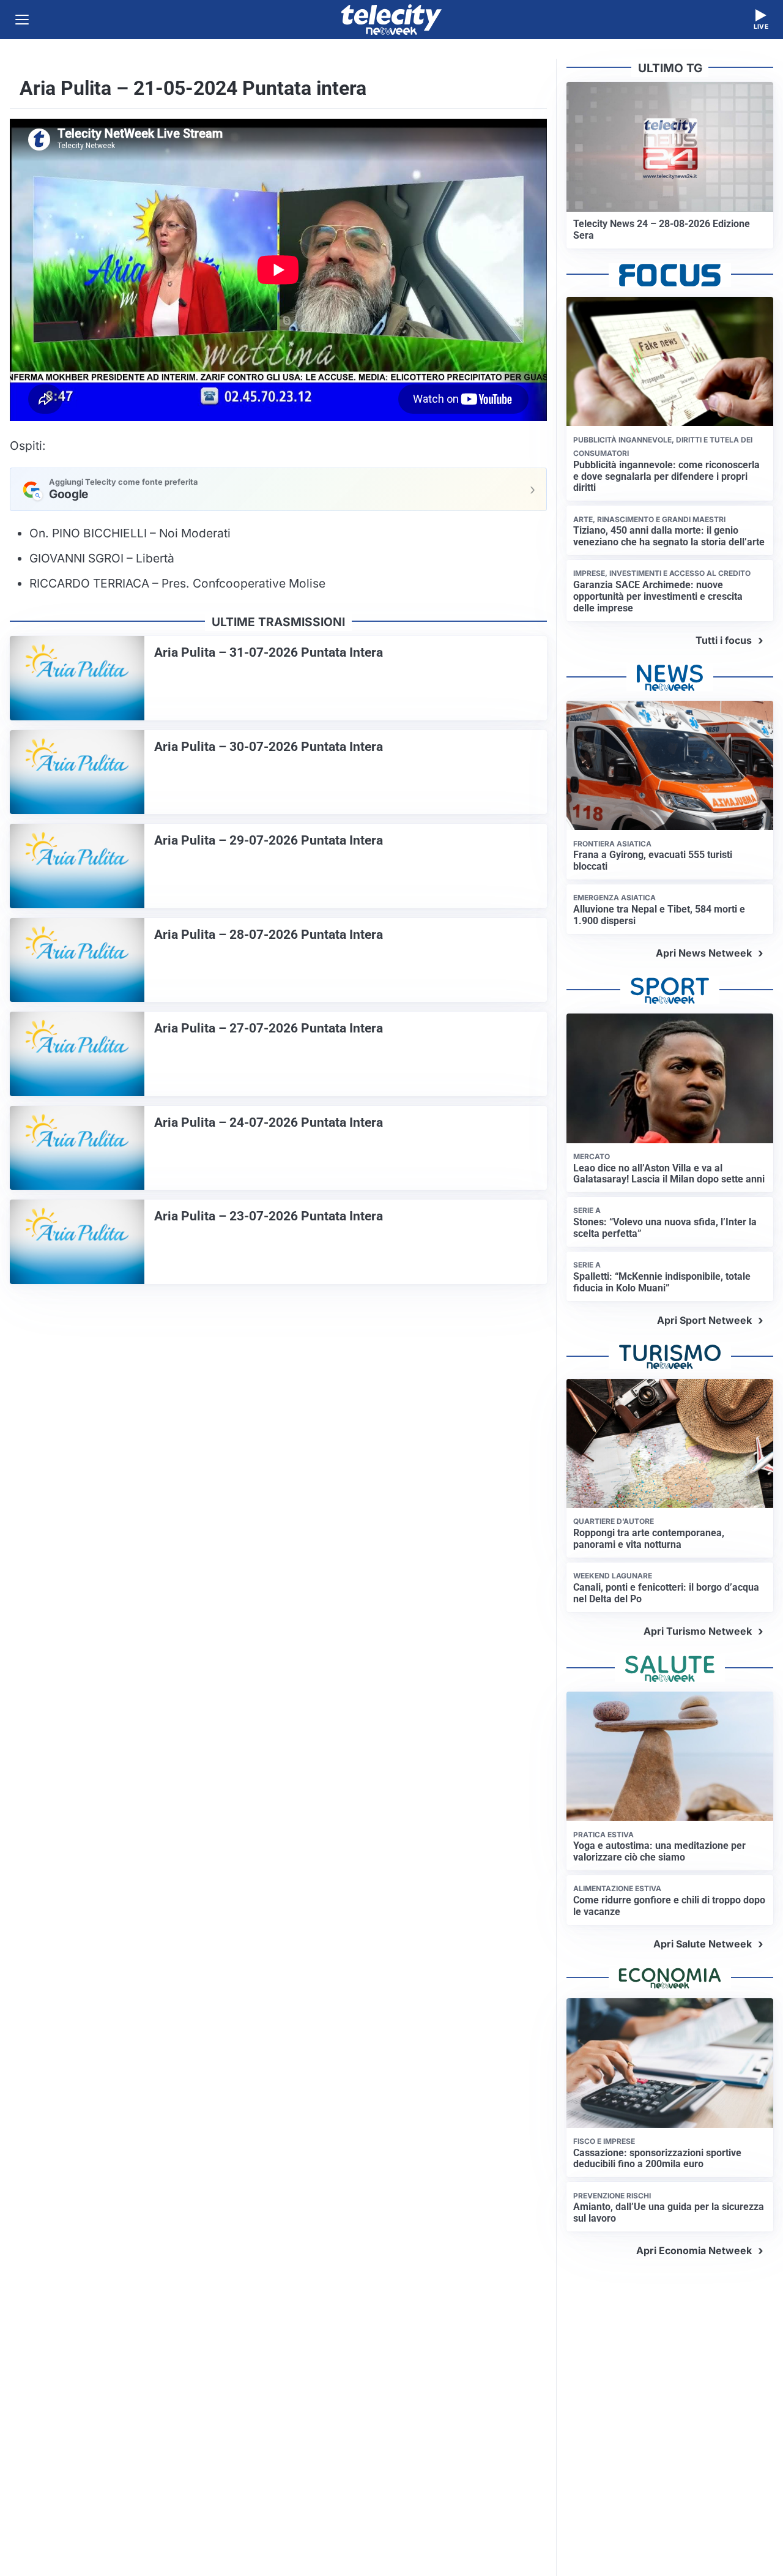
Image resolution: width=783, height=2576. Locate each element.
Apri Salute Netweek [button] (703, 1944)
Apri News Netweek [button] (704, 953)
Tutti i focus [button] (724, 640)
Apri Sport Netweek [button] (704, 1320)
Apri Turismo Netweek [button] (698, 1631)
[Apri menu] (22, 20)
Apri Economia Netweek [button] (694, 2250)
